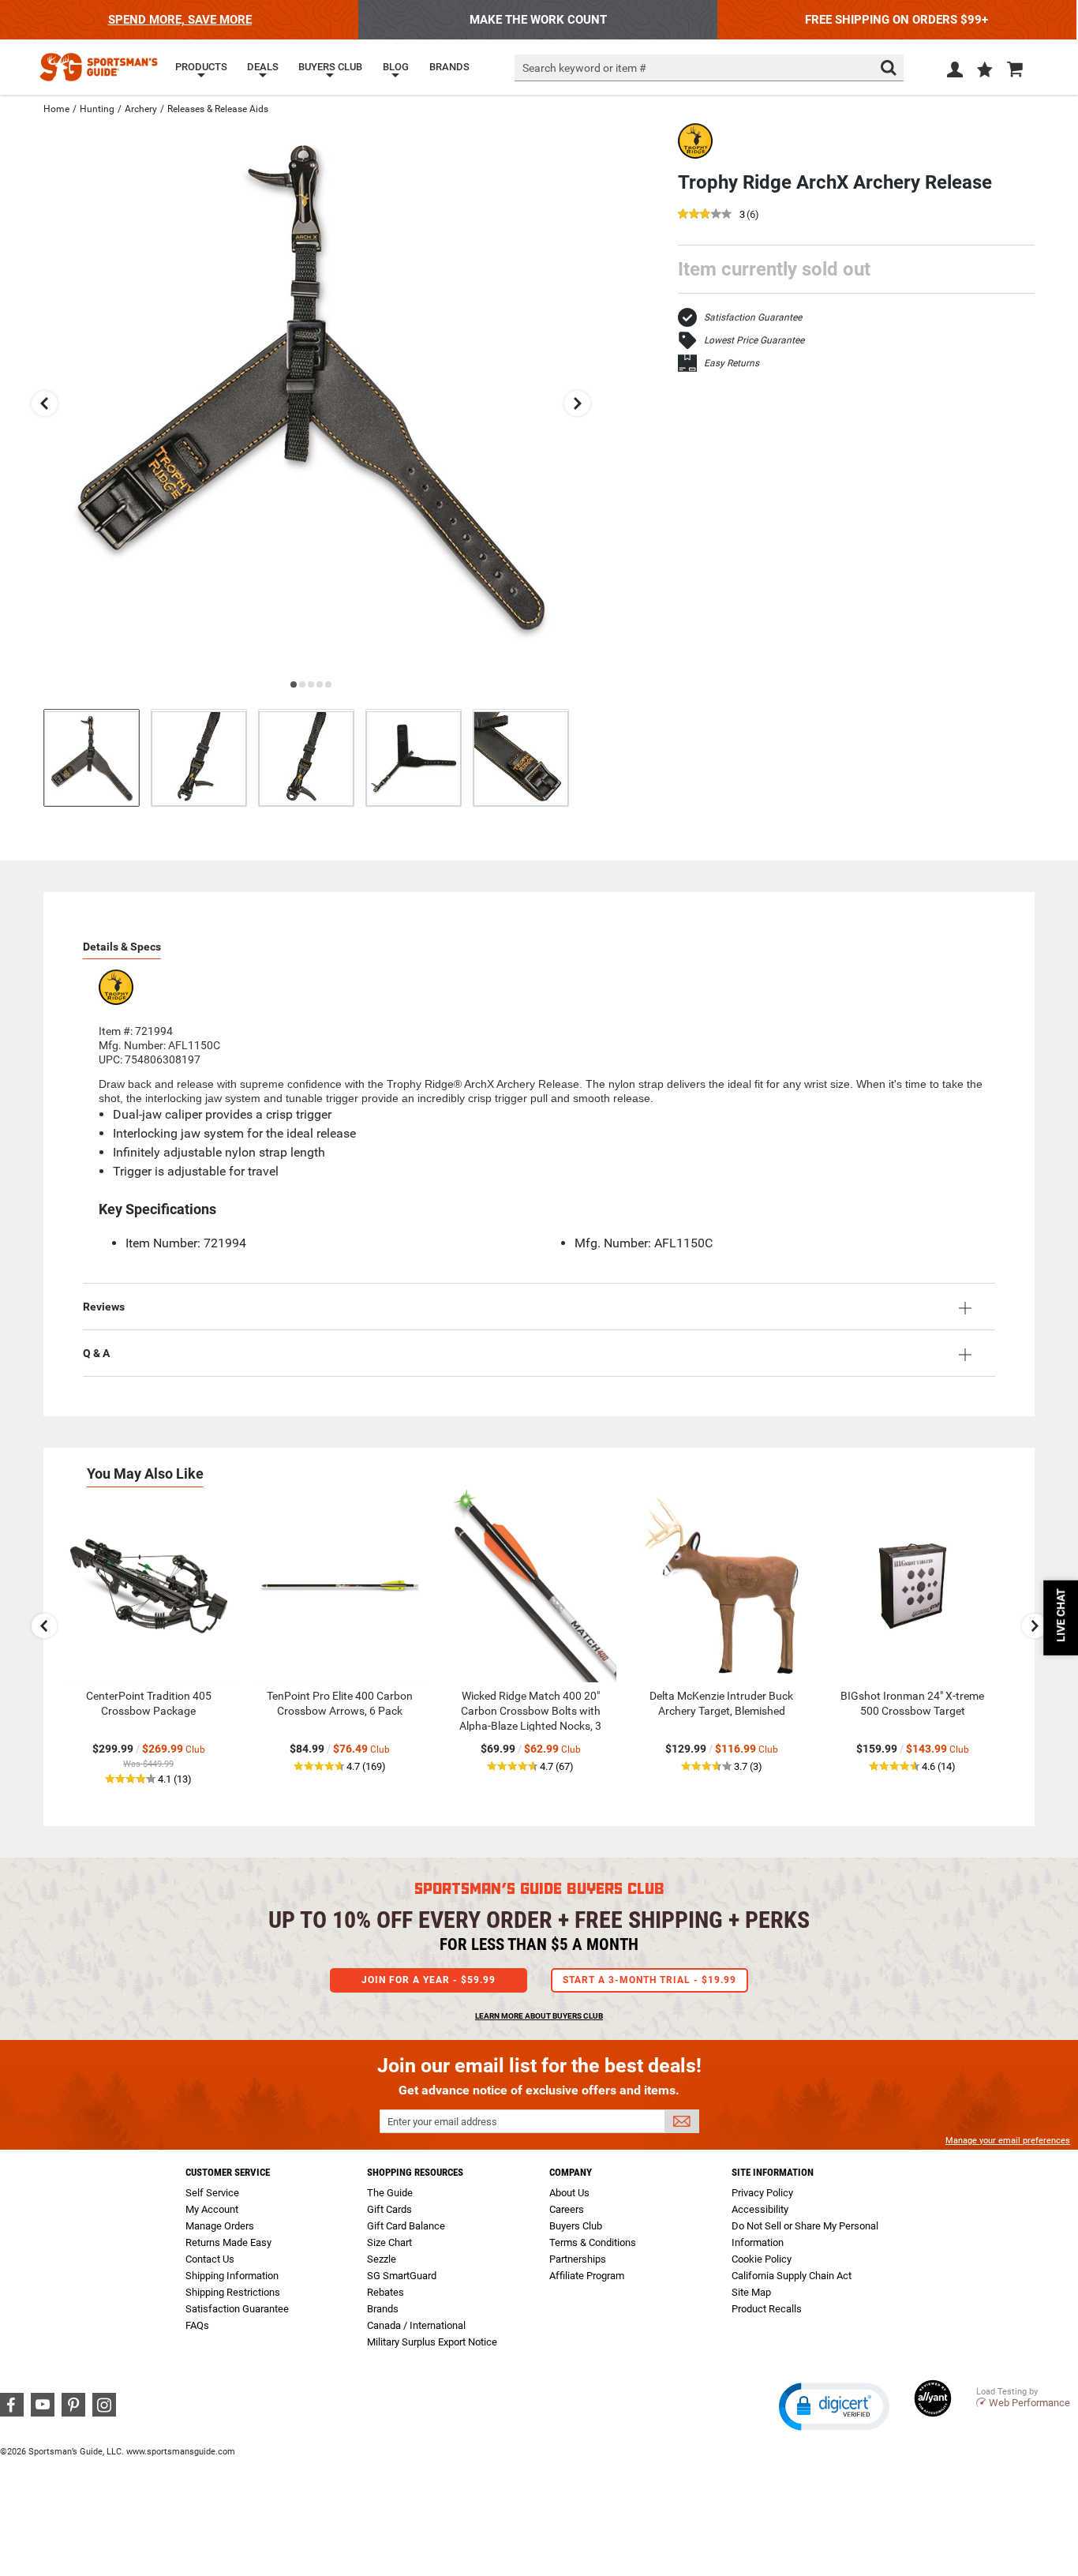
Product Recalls (767, 2309)
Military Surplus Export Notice (432, 2342)
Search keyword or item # (584, 68)
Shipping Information (232, 2276)
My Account (212, 2209)
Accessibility (760, 2209)
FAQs (197, 2325)
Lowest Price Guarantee (754, 340)
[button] (985, 71)
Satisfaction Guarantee (753, 317)
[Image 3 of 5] (306, 757)
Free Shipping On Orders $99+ (896, 20)
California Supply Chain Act (792, 2276)
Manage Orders (220, 2226)
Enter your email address (442, 2122)
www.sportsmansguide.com (181, 2452)
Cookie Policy (762, 2259)
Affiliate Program (587, 2276)
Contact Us (210, 2259)
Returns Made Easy (228, 2242)
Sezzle (382, 2259)
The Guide (390, 2193)
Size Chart (389, 2242)
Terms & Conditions (593, 2242)
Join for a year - (429, 1980)
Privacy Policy (762, 2193)
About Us (569, 2193)
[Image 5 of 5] (521, 757)
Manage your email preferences (1008, 2141)
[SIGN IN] (955, 73)
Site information (773, 2172)
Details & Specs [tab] (122, 947)
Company (571, 2172)
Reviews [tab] (104, 1307)
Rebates (386, 2292)
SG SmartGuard (402, 2276)
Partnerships (578, 2259)
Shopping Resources (415, 2172)
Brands (383, 2309)
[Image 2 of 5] (199, 757)
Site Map (751, 2292)
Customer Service (228, 2172)
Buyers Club (576, 2226)
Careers (567, 2209)
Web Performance (1029, 2403)
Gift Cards (389, 2209)
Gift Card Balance (406, 2226)
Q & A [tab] (96, 1353)
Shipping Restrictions (233, 2292)
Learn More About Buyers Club (539, 2016)
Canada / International (416, 2325)
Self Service (212, 2193)
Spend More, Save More (180, 20)
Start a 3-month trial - (649, 1980)
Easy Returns (732, 363)
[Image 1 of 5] (92, 757)
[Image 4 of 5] (414, 757)
